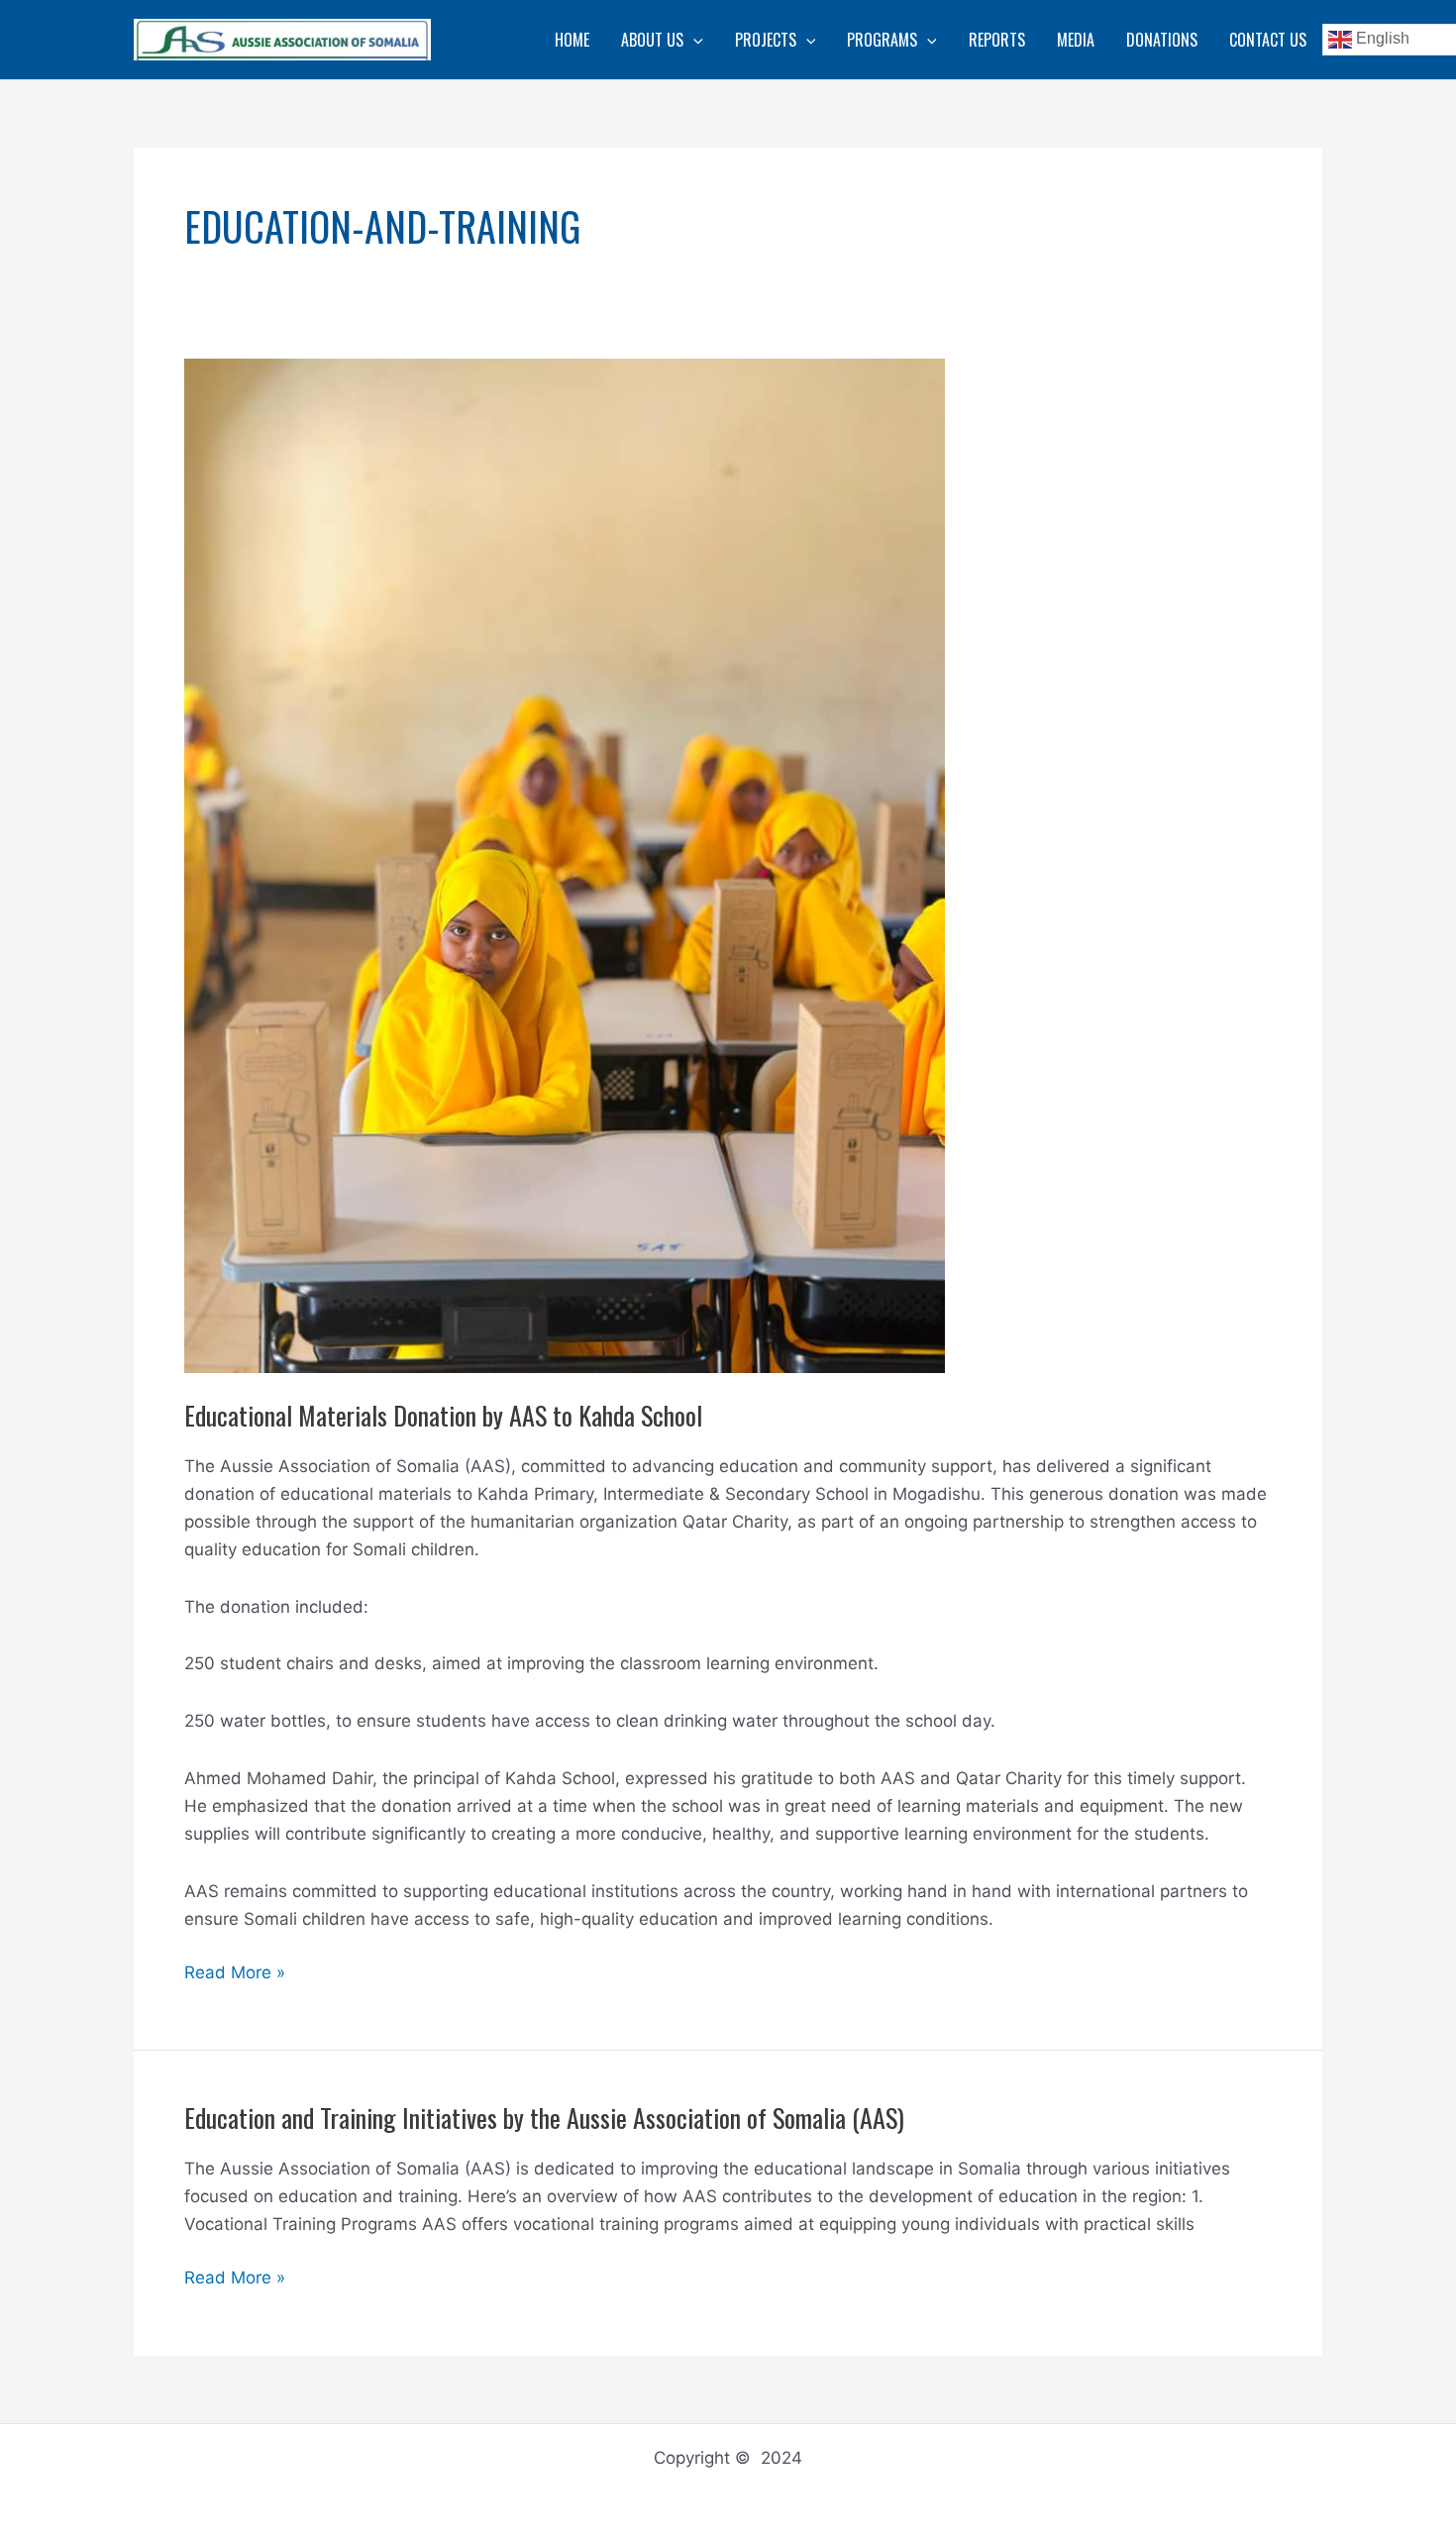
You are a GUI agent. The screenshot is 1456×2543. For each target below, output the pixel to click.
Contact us (1268, 40)
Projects (766, 40)
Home (572, 40)
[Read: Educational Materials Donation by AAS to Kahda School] (565, 865)
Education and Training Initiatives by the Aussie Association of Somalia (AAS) (544, 2118)
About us (652, 40)
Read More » (235, 1974)
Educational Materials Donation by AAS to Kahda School (443, 1415)
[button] (693, 40)
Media (1076, 40)
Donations (1162, 40)
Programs (882, 40)
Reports (997, 40)
